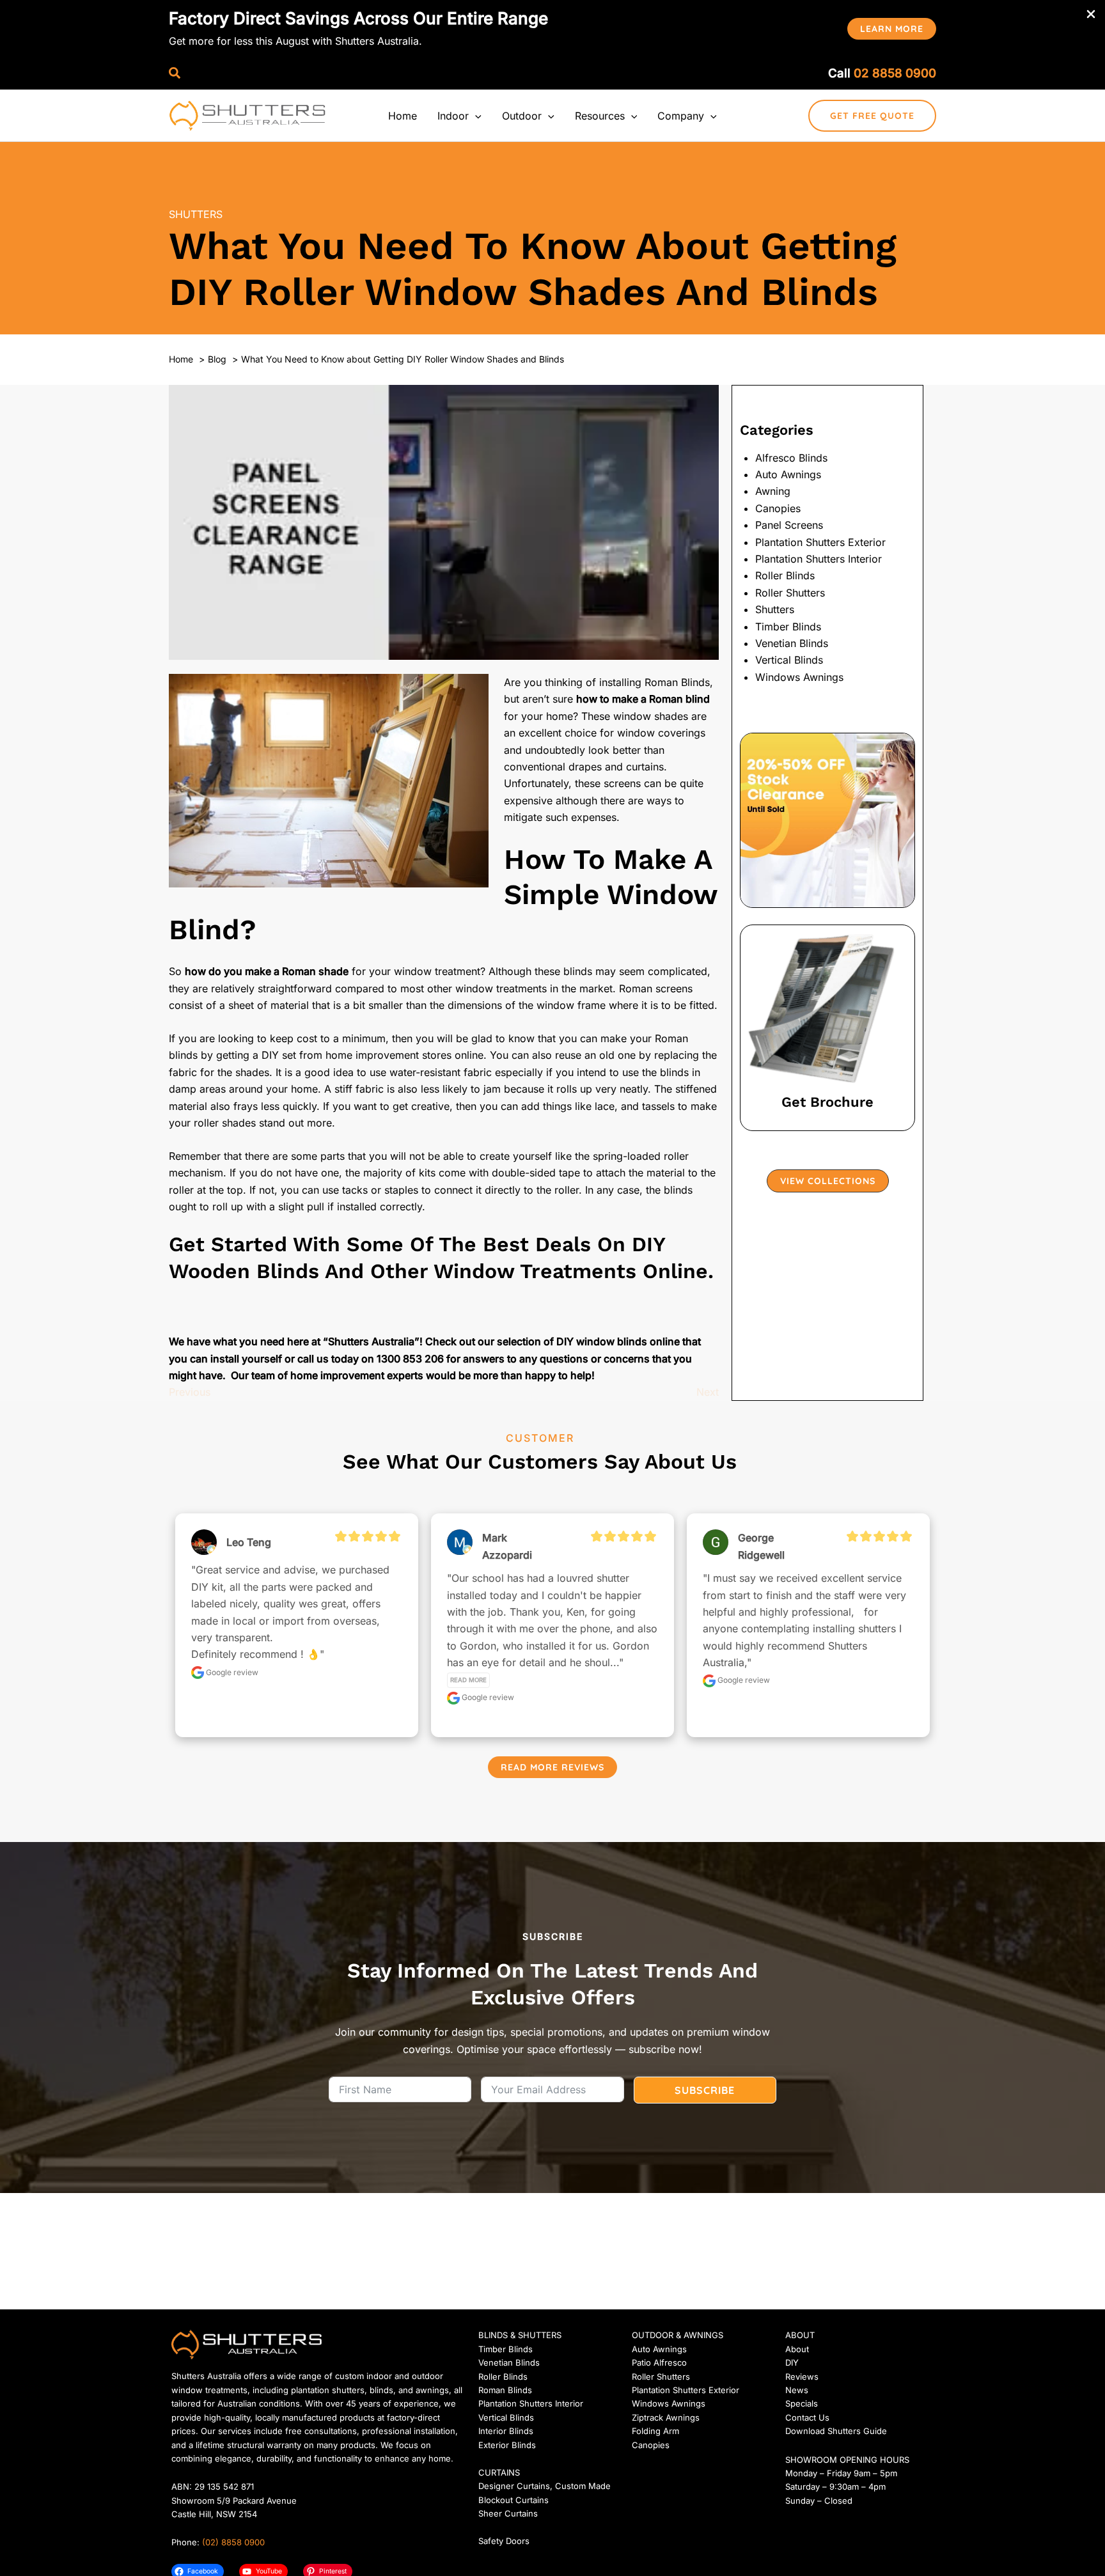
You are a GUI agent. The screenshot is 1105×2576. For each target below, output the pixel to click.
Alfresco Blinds (791, 458)
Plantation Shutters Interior (819, 559)
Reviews (802, 2377)
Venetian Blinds (792, 643)
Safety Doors (504, 2541)
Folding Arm (655, 2431)
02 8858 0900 (895, 73)
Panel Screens (789, 525)
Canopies (778, 508)
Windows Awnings (799, 677)
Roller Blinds (785, 575)
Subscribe (705, 2090)
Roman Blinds (505, 2390)
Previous (190, 1392)
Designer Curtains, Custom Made (545, 2486)
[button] (892, 29)
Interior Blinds (506, 2431)
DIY (792, 2362)
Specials (802, 2403)
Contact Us (807, 2417)
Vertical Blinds (789, 660)
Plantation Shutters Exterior (820, 542)
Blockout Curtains (513, 2500)
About (797, 2349)
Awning (773, 491)
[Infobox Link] (827, 1028)
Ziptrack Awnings (666, 2417)
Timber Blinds (788, 627)
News (797, 2390)
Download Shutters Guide (836, 2431)
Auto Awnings (788, 474)
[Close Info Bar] (1091, 15)
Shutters (196, 214)
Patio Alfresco (659, 2362)
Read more (468, 1680)
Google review (231, 1672)
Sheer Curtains (508, 2513)
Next (708, 1392)
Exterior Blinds (507, 2445)
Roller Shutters (790, 593)
